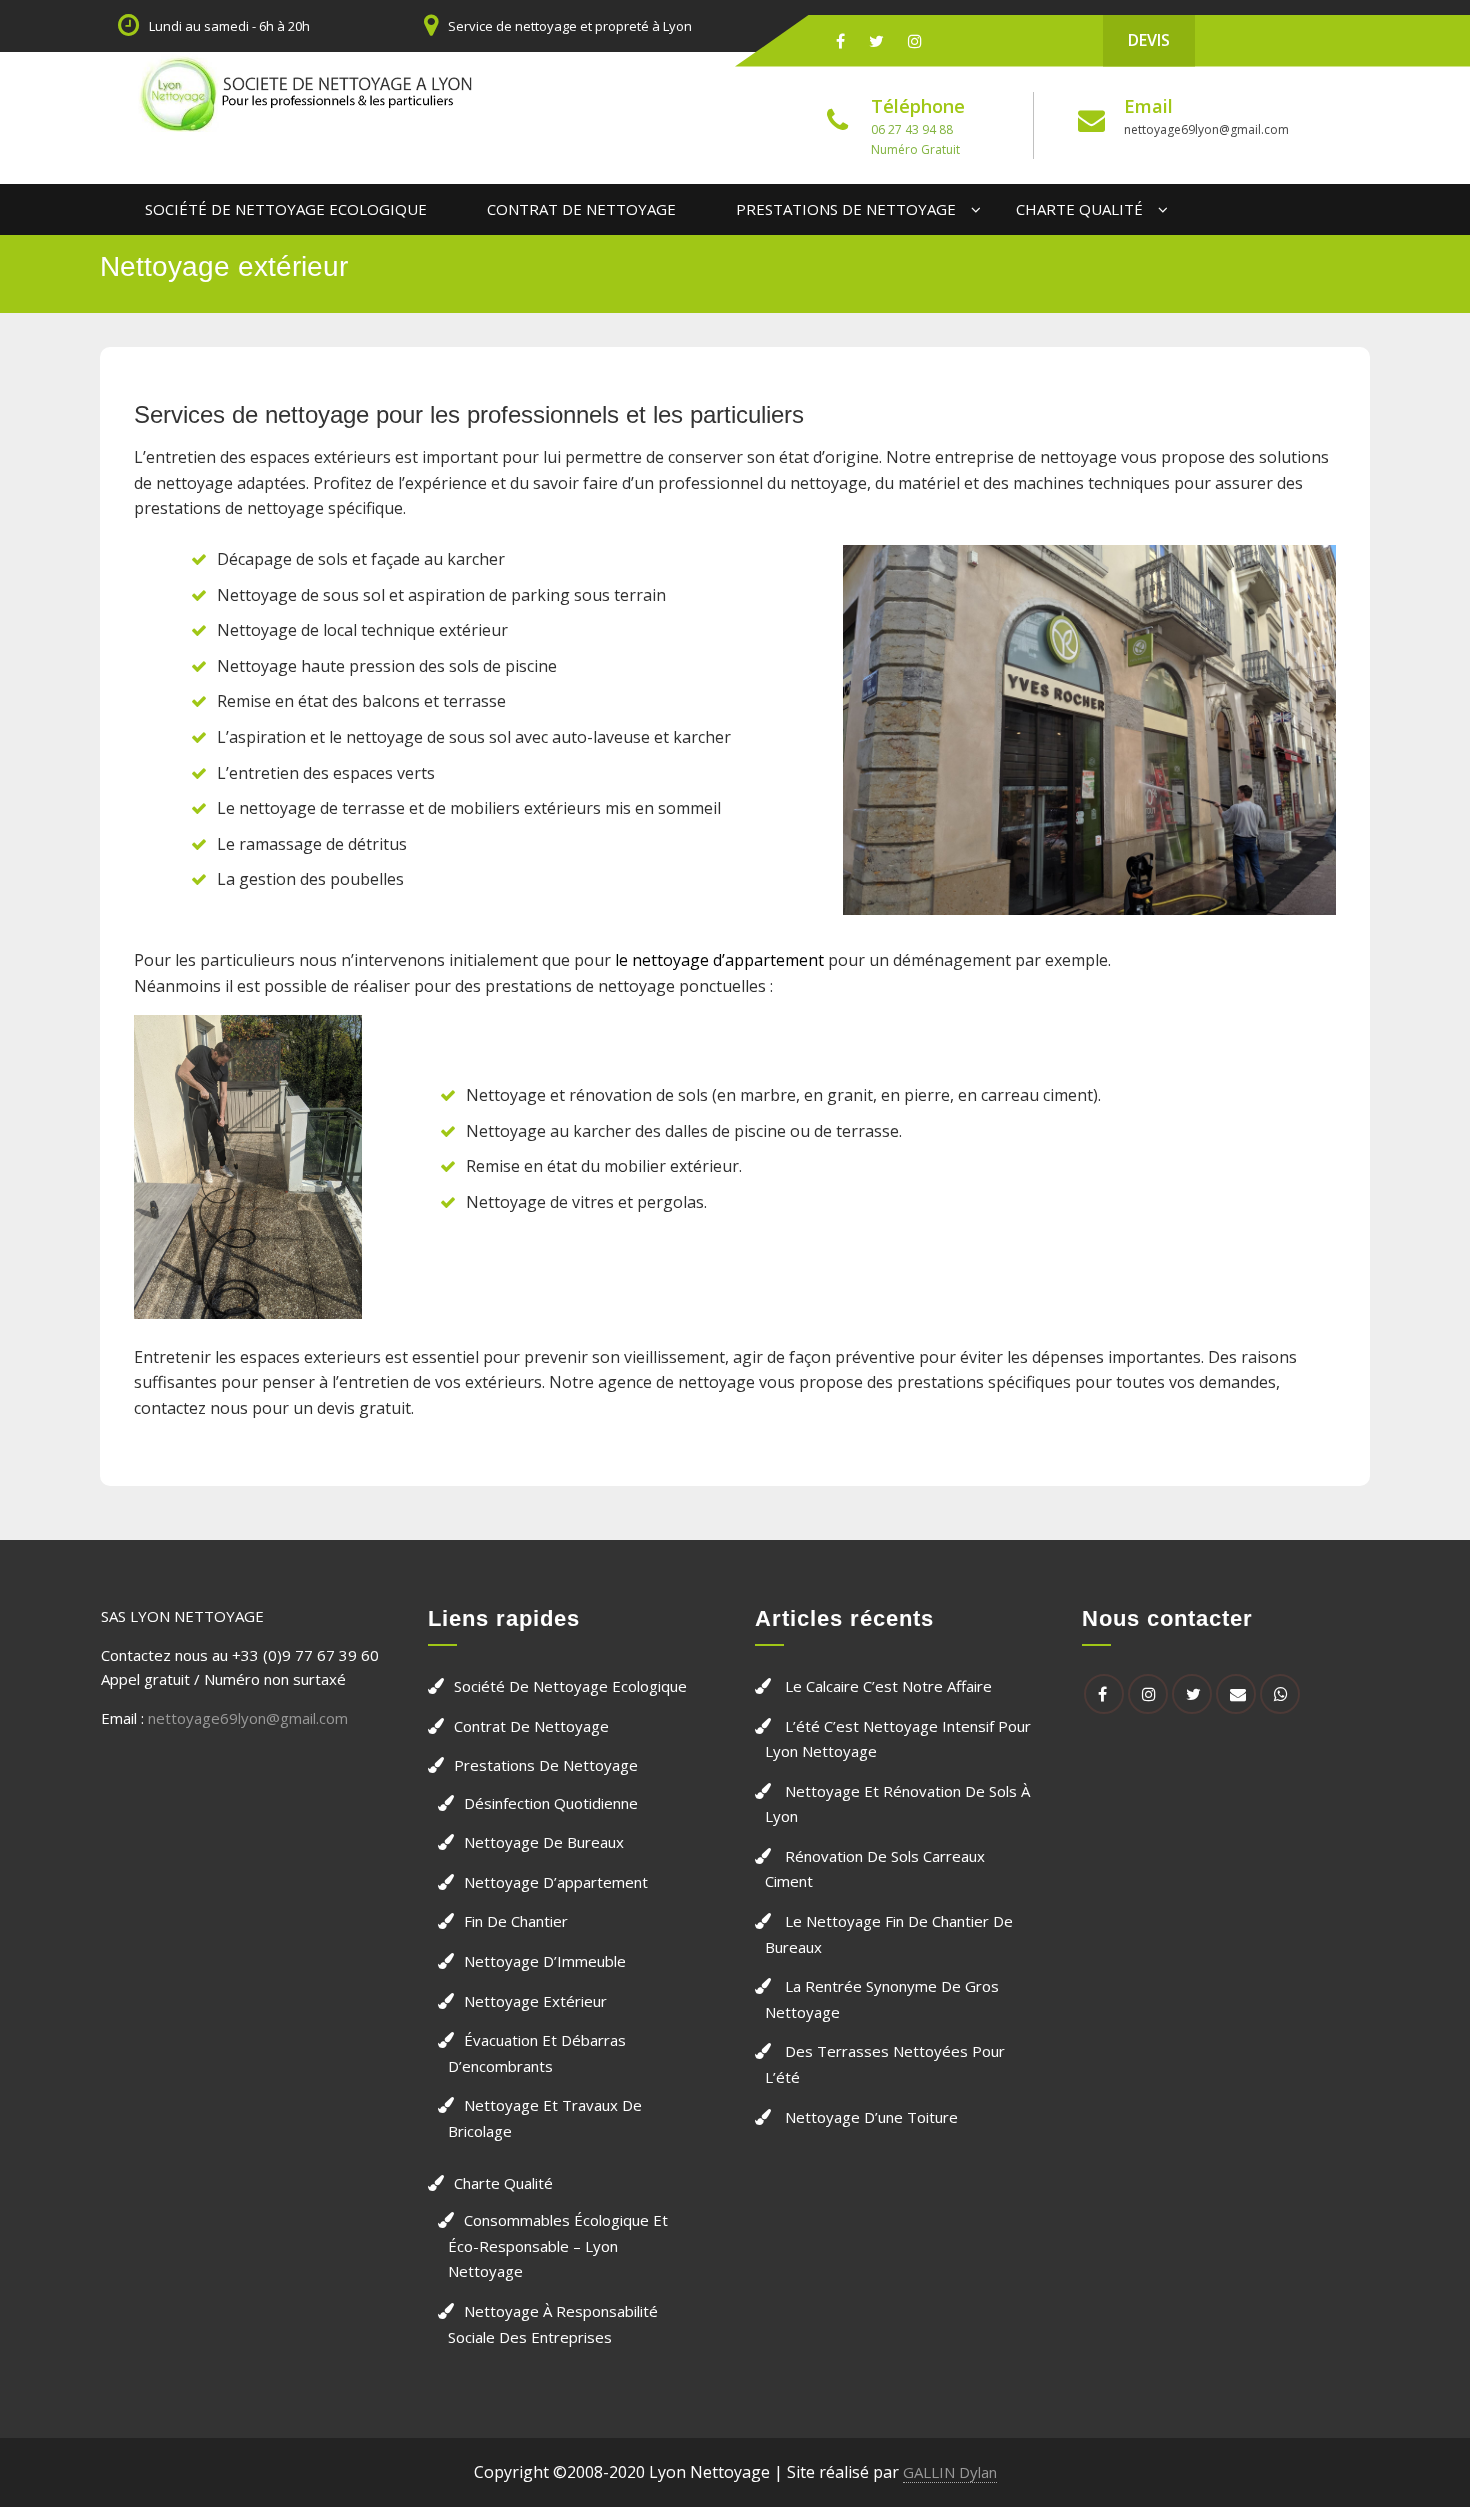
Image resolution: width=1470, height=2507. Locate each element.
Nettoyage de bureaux (544, 1842)
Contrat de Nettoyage (581, 209)
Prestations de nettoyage (846, 209)
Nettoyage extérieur (535, 2001)
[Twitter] (876, 40)
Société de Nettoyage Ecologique (286, 209)
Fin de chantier (516, 1921)
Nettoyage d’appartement (556, 1882)
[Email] (1236, 1694)
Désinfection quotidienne (551, 1803)
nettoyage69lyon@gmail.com (1206, 129)
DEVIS (1149, 40)
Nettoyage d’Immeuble (545, 1961)
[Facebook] (840, 40)
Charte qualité (1079, 209)
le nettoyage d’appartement (719, 960)
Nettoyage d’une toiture (871, 2117)
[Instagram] (915, 40)
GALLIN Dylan (950, 2472)
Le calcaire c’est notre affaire (888, 1686)
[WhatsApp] (1280, 1694)
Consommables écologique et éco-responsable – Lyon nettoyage (558, 2245)
